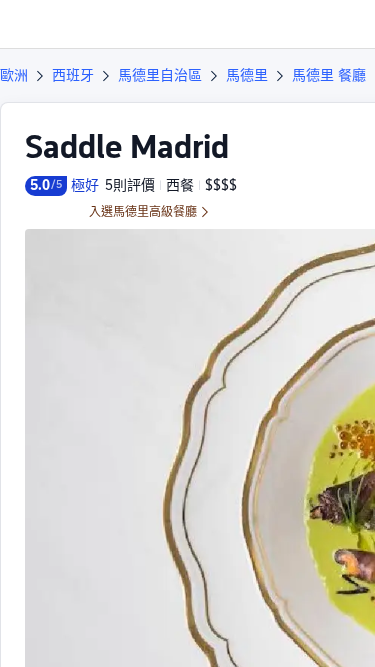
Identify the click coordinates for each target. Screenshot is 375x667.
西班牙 (73, 75)
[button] (341, 24)
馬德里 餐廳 (329, 75)
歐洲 (14, 75)
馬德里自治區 (160, 75)
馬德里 (247, 75)
